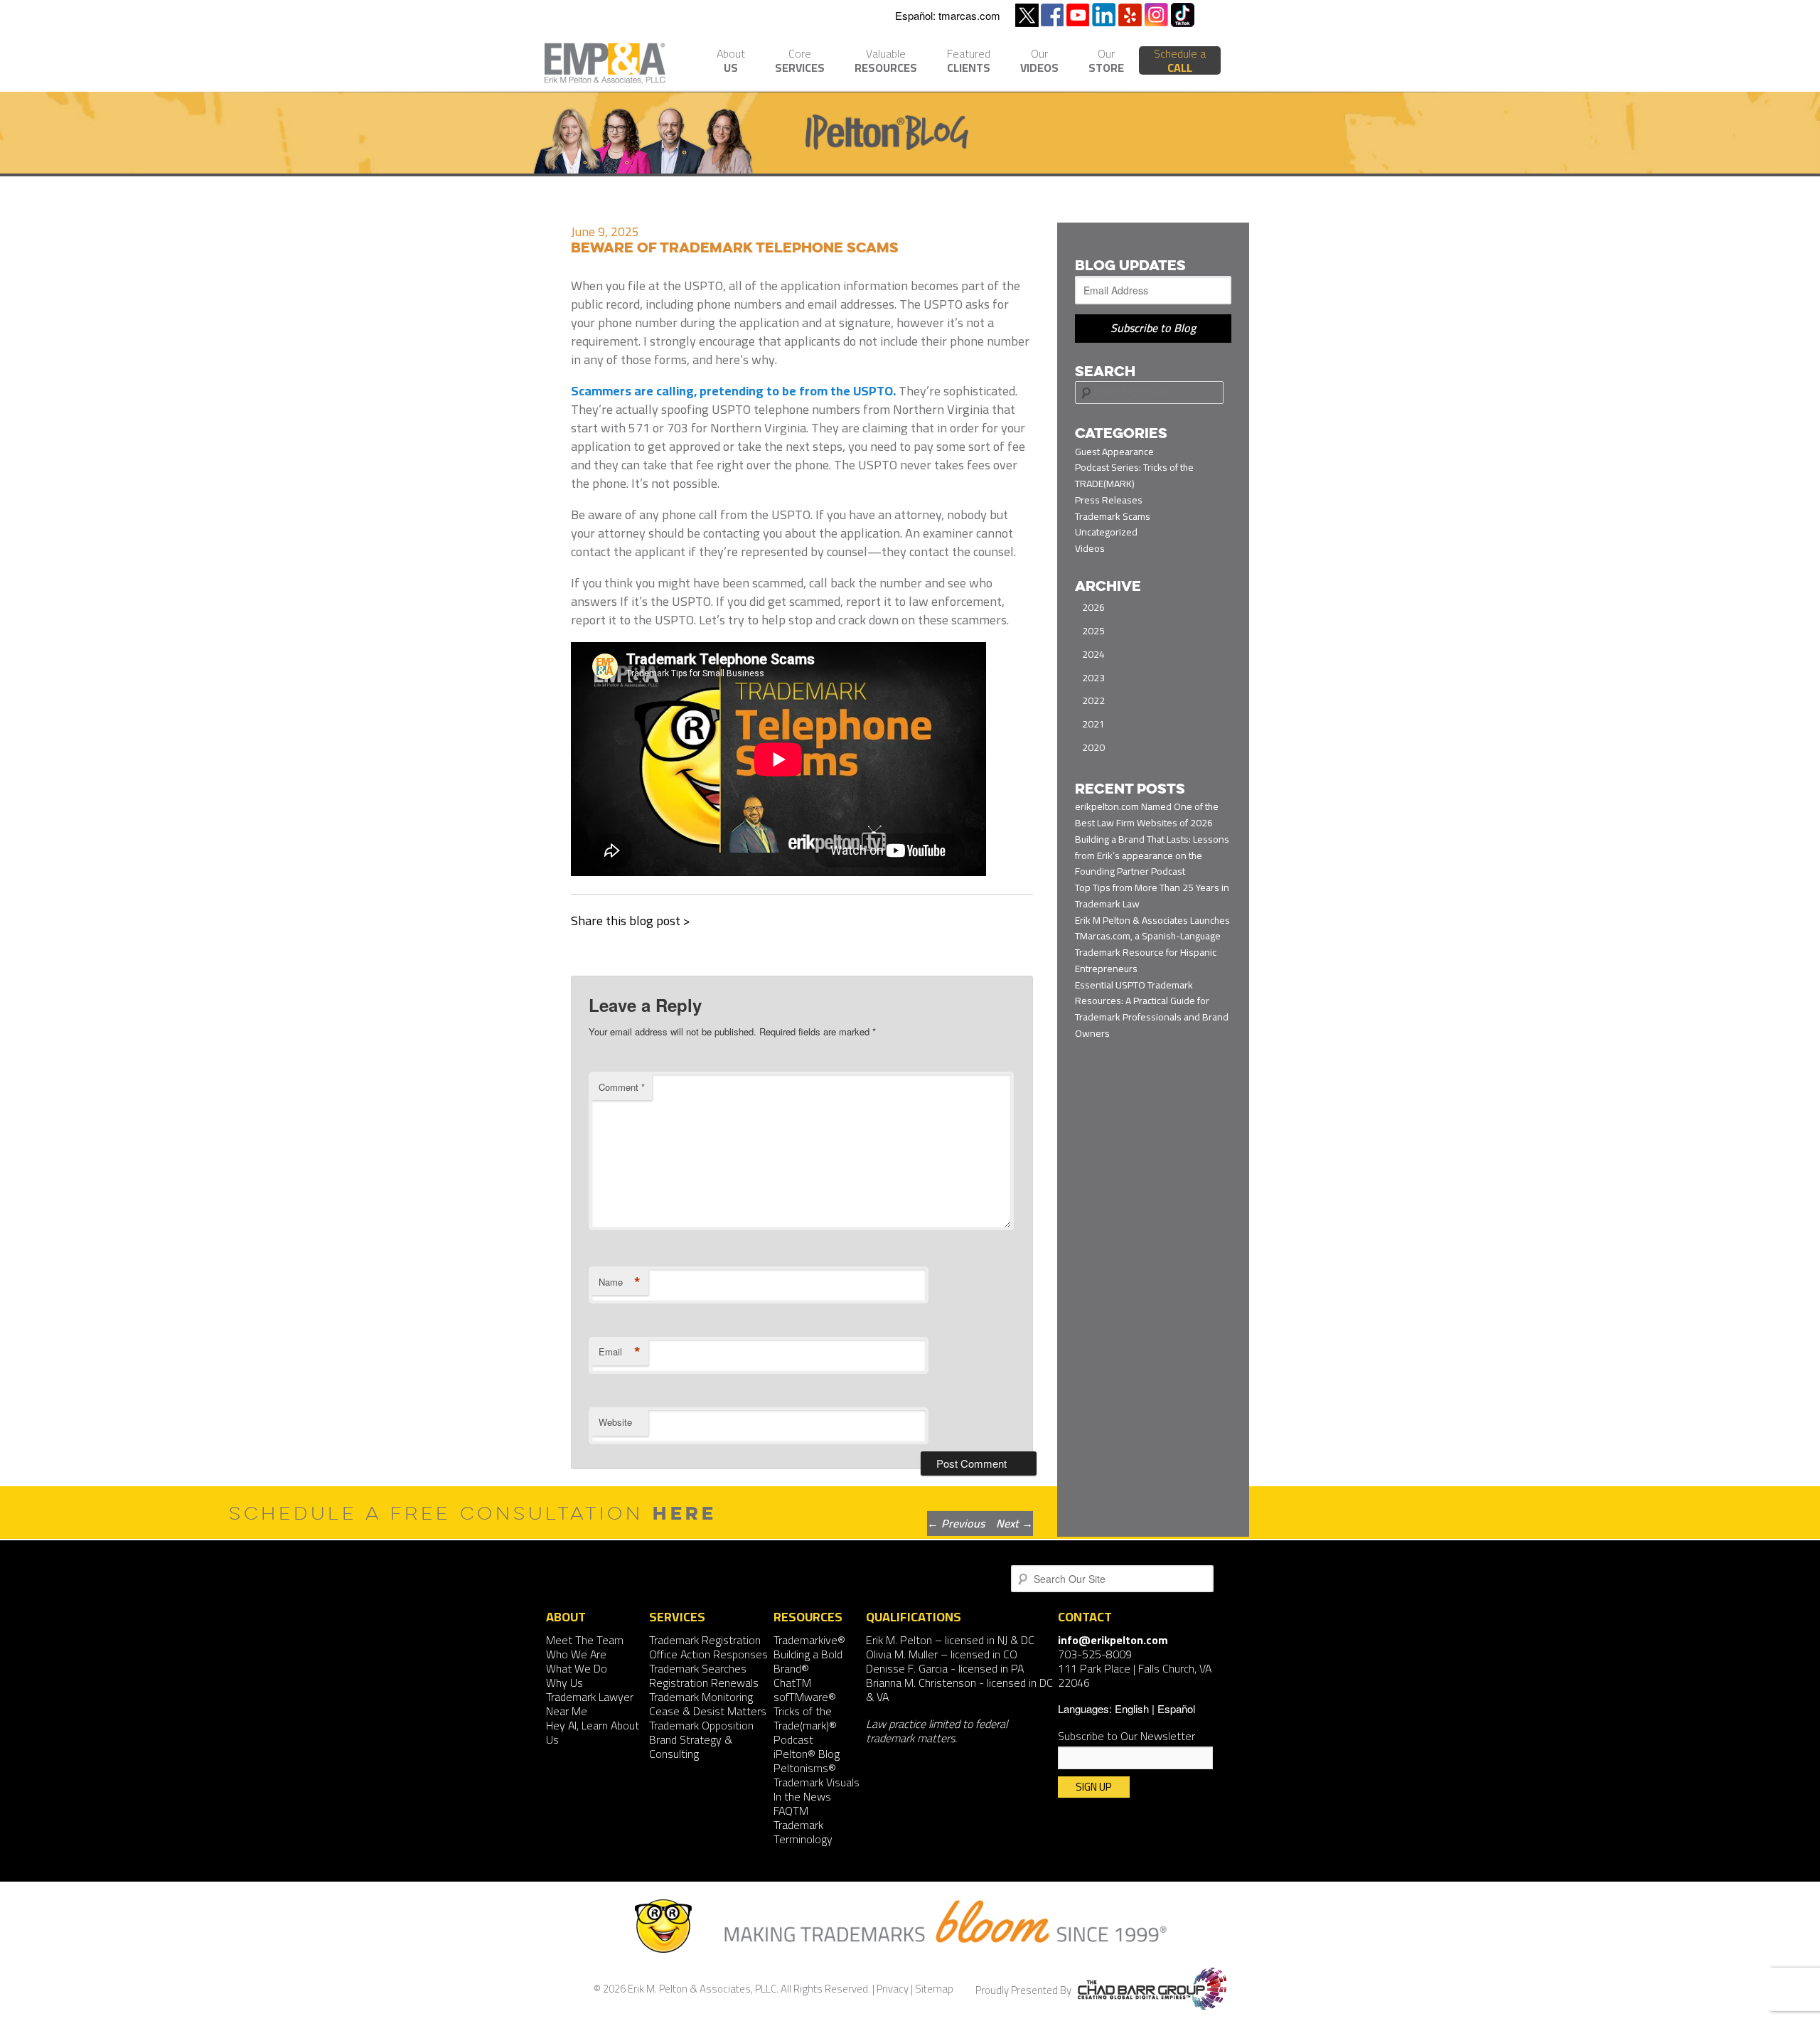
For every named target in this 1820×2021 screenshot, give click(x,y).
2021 (1093, 724)
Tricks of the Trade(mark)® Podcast (805, 1725)
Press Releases (1109, 500)
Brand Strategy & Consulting (691, 1747)
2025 (1093, 631)
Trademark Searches (698, 1668)
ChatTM (792, 1683)
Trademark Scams (1113, 516)
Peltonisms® (805, 1768)
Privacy (893, 1989)
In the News (802, 1796)
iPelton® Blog (807, 1754)
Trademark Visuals (817, 1782)
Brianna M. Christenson (921, 1683)
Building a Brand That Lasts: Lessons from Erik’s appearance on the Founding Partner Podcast (1152, 855)
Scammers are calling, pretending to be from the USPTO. (733, 391)
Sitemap (934, 1989)
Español (1176, 1708)
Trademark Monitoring (701, 1697)
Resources (886, 62)
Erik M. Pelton (899, 1640)
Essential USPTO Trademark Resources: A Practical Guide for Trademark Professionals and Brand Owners (1152, 1009)
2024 (1093, 654)
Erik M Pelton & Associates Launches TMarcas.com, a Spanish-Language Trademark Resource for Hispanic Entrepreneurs (1152, 944)
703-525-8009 (1095, 1654)
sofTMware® (805, 1697)
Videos (1039, 62)
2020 (1093, 747)
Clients (969, 62)
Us (731, 62)
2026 (1093, 607)
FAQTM (791, 1811)
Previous (956, 1523)
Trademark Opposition (701, 1725)
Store (1106, 62)
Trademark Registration (705, 1640)
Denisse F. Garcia (907, 1668)
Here (685, 1513)
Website (615, 1422)
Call (1180, 60)
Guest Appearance (1114, 452)
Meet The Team (585, 1640)
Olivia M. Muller (902, 1654)
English (1132, 1708)
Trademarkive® (809, 1640)
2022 (1093, 700)
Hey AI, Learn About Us (593, 1732)
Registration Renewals (704, 1683)
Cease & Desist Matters (708, 1711)
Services (800, 62)
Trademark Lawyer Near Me (590, 1704)
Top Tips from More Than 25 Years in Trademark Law (1152, 896)
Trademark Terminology (803, 1832)
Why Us (564, 1683)
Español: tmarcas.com (948, 15)
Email (620, 1352)
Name (620, 1282)
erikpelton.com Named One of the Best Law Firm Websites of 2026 (1147, 815)
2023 (1093, 678)
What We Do (577, 1668)
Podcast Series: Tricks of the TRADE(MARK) (1134, 475)
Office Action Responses (708, 1654)
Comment (622, 1087)
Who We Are (576, 1654)
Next (1015, 1523)
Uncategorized (1106, 532)
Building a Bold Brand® (808, 1661)
